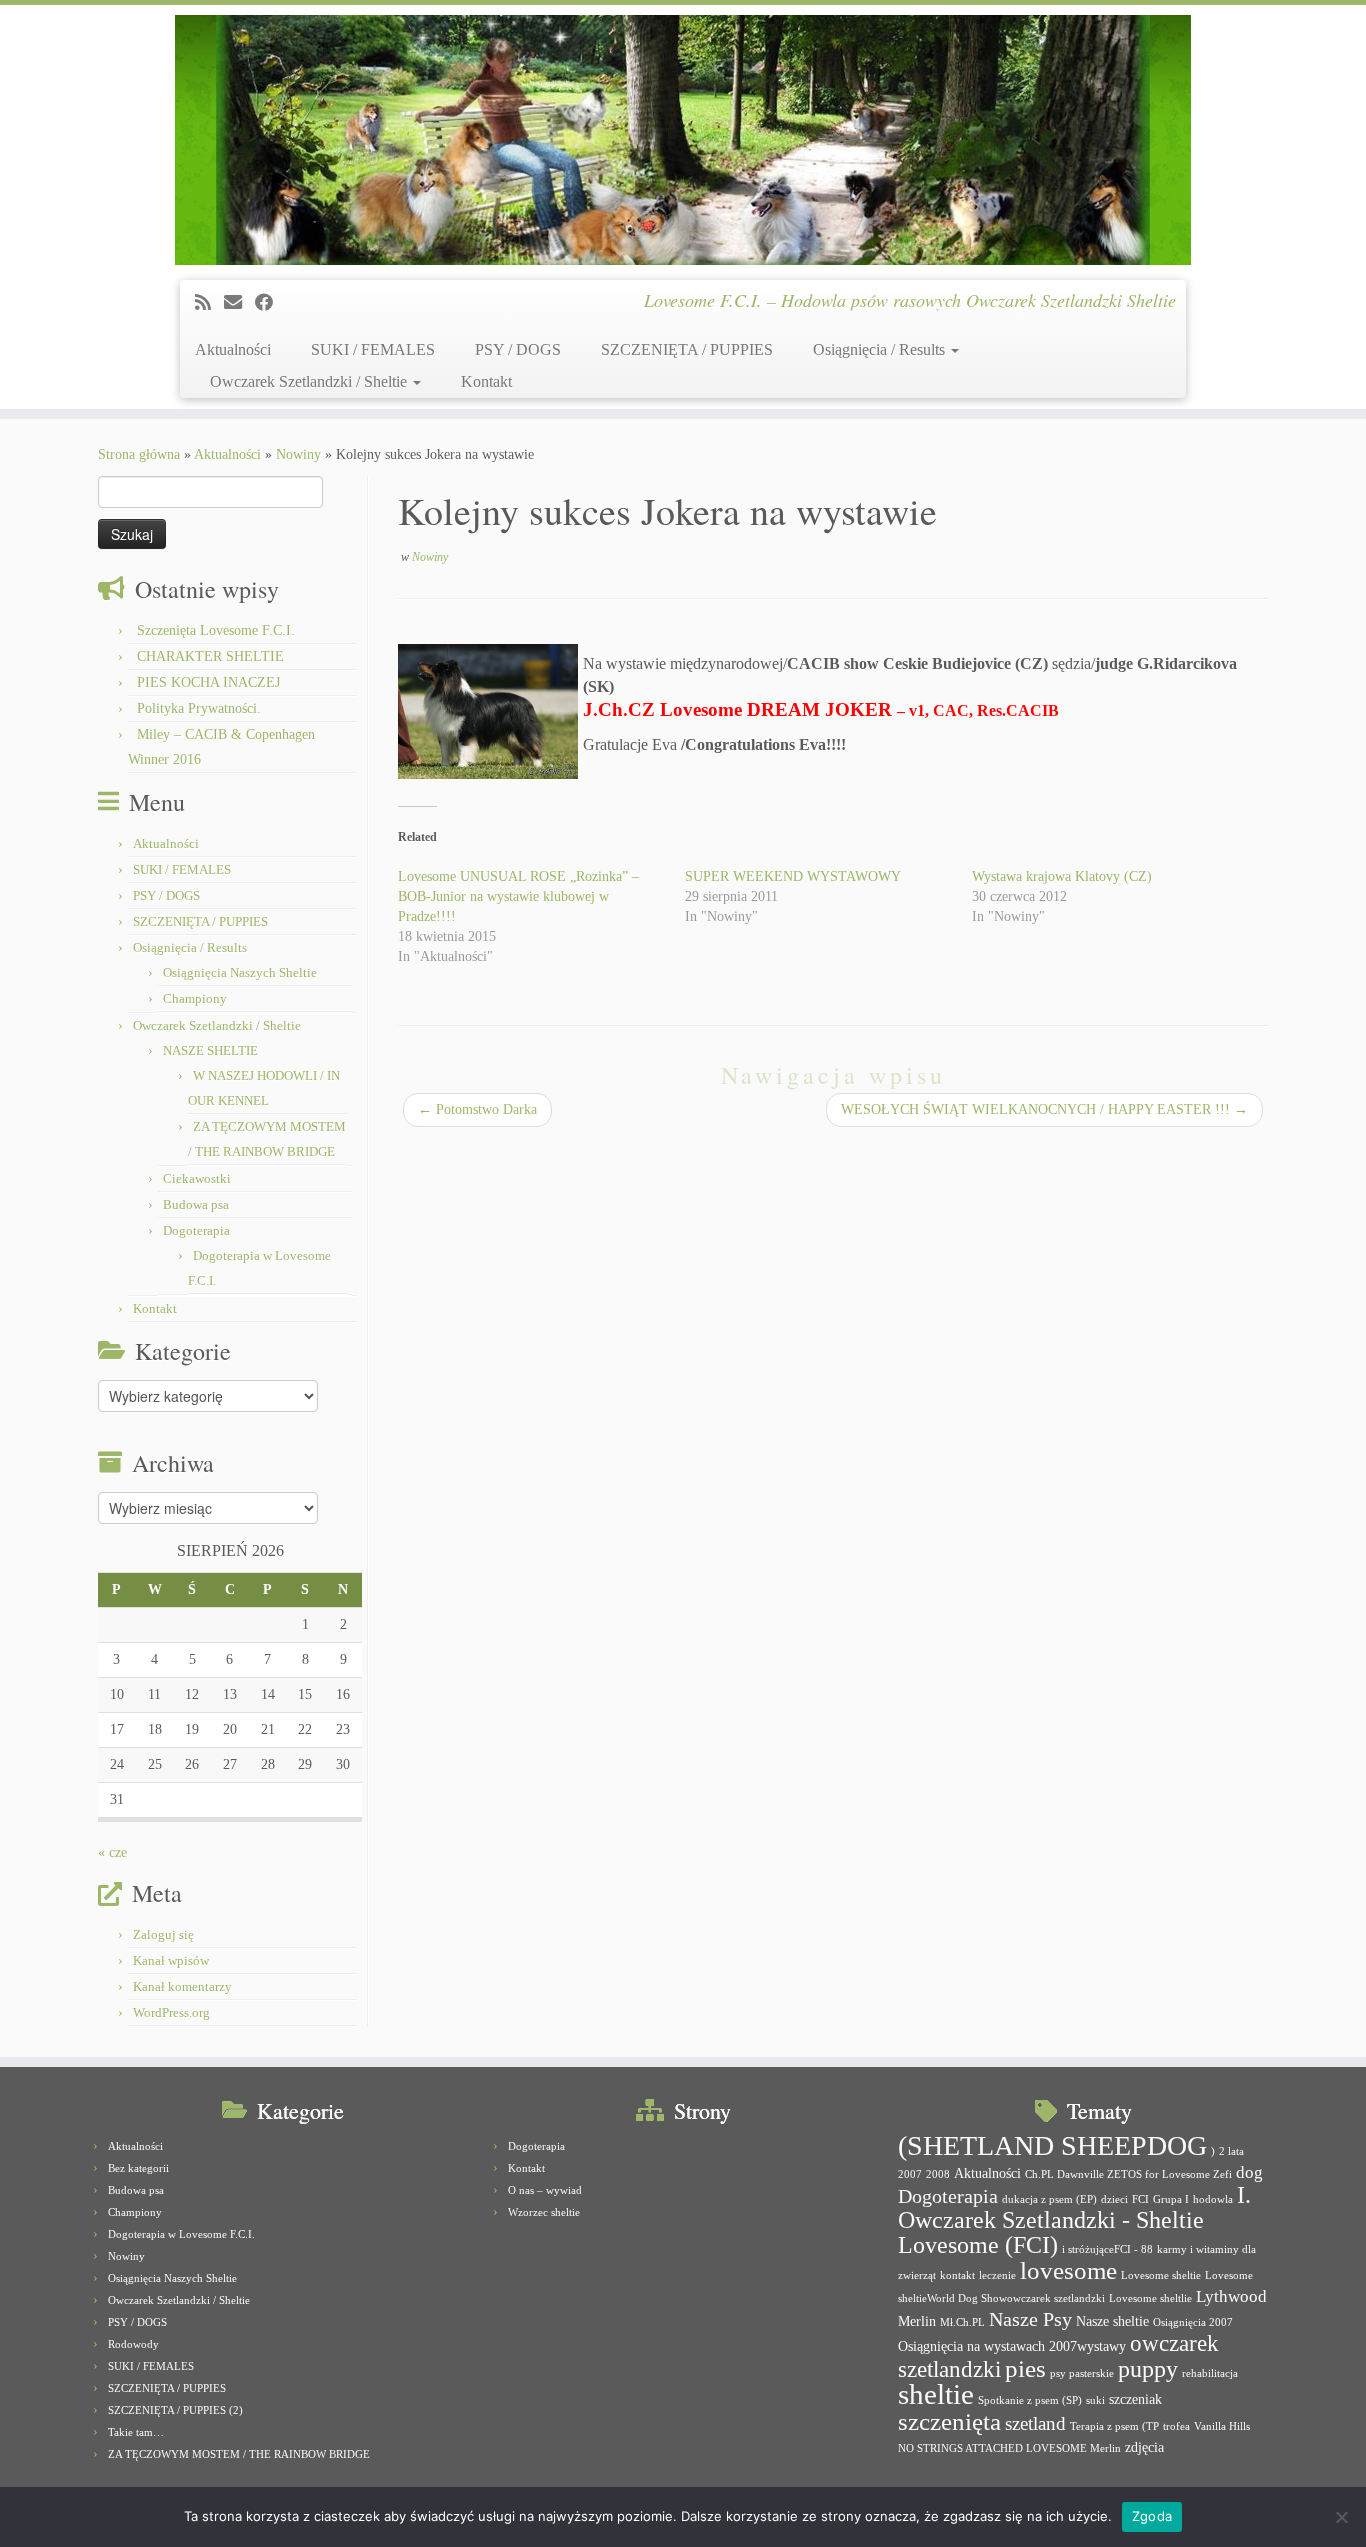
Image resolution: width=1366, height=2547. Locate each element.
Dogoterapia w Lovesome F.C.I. (181, 2234)
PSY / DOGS (518, 349)
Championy (195, 998)
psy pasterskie (1082, 2373)
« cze (112, 1852)
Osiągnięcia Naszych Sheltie (240, 972)
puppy (1148, 2369)
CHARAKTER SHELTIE (210, 656)
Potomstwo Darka (477, 1109)
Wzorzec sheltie (544, 2212)
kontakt (957, 2275)
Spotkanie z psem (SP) (1030, 2400)
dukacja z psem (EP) (1049, 2199)
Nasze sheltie (1112, 2321)
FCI (1140, 2199)
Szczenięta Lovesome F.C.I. (216, 630)
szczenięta (949, 2421)
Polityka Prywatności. (199, 708)
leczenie (997, 2275)
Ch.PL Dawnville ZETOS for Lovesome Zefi (1128, 2174)
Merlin (917, 2321)
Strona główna (139, 454)
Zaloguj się (163, 1934)
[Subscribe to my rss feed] (209, 303)
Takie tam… (136, 2432)
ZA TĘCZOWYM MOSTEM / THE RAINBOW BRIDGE (239, 2454)
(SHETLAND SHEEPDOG (1052, 2145)
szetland (1035, 2423)
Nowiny (298, 454)
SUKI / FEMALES (373, 349)
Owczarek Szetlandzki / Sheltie (310, 381)
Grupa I (1171, 2199)
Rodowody (133, 2344)
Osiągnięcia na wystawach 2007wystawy (1012, 2346)
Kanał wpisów (171, 1960)
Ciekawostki (197, 1178)
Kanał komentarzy (182, 1986)
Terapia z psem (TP (1114, 2426)
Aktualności (233, 349)
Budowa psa (196, 1204)
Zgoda (1152, 2516)
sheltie (936, 2394)
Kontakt (486, 381)
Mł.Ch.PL (962, 2322)
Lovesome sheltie (1161, 2275)
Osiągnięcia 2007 (1193, 2322)
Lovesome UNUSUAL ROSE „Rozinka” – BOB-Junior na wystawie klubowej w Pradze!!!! (518, 896)
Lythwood (1231, 2296)
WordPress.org (171, 2012)
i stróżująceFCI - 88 (1107, 2249)
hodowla (1213, 2199)
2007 (910, 2174)
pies (1025, 2368)
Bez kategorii (138, 2168)
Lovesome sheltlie (1150, 2298)
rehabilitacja (1210, 2373)
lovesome (1068, 2270)
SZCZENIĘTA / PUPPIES (687, 349)
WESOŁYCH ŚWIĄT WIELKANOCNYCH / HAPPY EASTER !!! (1044, 1109)
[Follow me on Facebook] (270, 303)
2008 (938, 2174)
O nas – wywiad (545, 2190)
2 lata (1231, 2151)
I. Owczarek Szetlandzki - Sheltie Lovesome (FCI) (1074, 2220)
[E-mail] (239, 303)
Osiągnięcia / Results (881, 349)
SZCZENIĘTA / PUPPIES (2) (175, 2410)
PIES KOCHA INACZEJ (208, 682)
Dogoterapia (196, 1230)
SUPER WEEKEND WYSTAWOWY (793, 876)
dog (1249, 2172)
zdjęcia (1144, 2447)
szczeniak (1135, 2399)
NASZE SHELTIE (210, 1050)
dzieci (1114, 2199)
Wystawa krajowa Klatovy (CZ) (1062, 876)
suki (1095, 2400)
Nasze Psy (1030, 2319)
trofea (1176, 2426)
